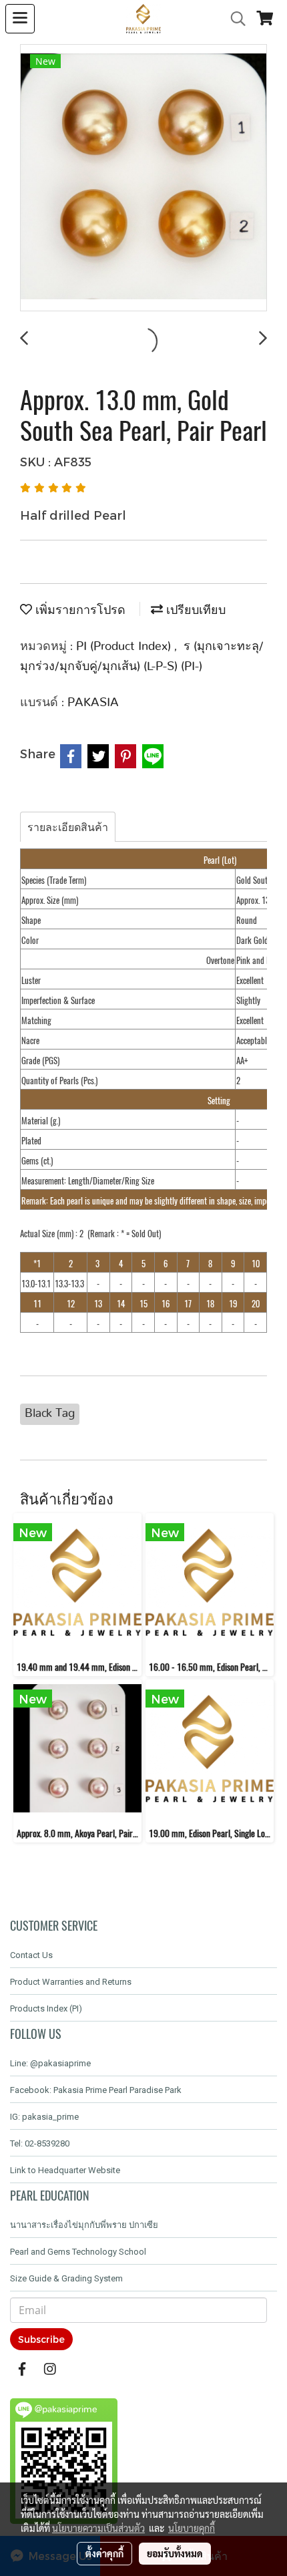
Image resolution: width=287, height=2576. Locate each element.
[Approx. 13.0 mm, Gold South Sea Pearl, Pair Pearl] (143, 178)
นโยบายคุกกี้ (192, 2528)
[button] (234, 19)
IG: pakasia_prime (44, 2117)
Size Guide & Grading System (66, 2278)
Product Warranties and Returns (71, 1982)
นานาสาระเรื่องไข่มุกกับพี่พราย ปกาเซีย (84, 2225)
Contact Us (31, 1955)
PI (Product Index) (125, 647)
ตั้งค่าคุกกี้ (104, 2553)
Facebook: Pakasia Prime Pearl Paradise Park (96, 2090)
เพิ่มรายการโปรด (79, 611)
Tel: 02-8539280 (40, 2143)
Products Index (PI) (46, 2008)
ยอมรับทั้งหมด (175, 2553)
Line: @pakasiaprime (50, 2063)
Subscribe (41, 2339)
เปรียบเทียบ (194, 611)
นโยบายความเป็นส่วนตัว (98, 2528)
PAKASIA (93, 703)
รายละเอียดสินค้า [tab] (68, 827)
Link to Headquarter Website (65, 2170)
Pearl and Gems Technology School (78, 2252)
